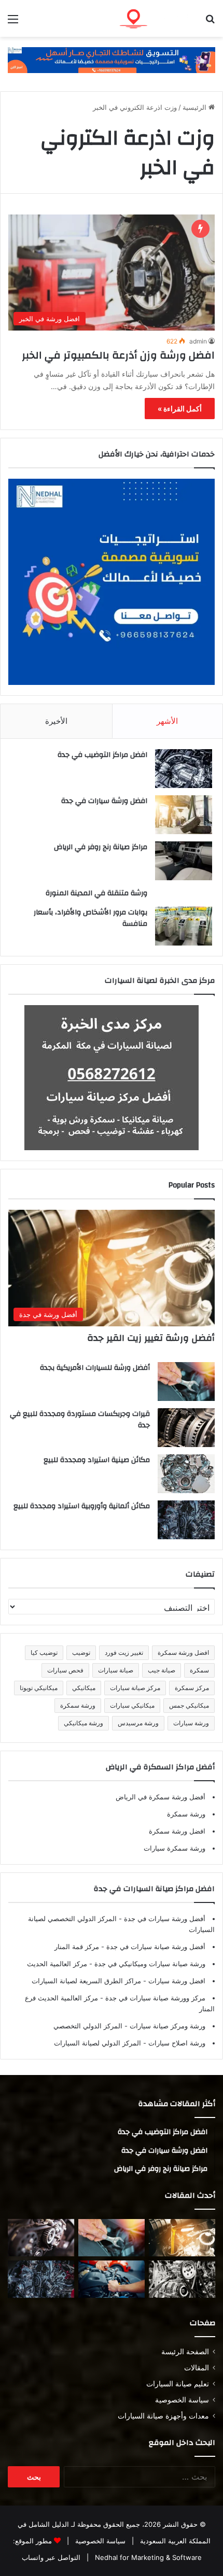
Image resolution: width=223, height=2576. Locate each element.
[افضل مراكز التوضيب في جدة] (184, 769)
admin (198, 341)
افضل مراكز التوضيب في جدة (102, 755)
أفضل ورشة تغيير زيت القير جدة (151, 1338)
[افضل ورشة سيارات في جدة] (184, 815)
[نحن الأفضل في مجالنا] (112, 60)
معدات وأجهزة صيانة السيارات (163, 2416)
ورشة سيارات (191, 1723)
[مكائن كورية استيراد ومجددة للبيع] (112, 2279)
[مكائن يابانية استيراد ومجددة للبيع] (182, 2279)
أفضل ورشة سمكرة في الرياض (161, 1797)
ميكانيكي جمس (189, 1705)
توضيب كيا (44, 1652)
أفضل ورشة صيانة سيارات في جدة (155, 1947)
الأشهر (167, 721)
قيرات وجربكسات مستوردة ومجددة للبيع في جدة (80, 1420)
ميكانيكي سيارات (132, 1705)
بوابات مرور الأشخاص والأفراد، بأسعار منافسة (90, 918)
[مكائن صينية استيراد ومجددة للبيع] (186, 1474)
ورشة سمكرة (78, 1705)
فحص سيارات (65, 1670)
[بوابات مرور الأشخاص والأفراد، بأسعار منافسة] (184, 926)
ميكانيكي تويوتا (39, 1688)
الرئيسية (196, 107)
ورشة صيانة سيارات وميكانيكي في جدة (149, 1964)
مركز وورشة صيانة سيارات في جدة (154, 1998)
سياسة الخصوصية (182, 2400)
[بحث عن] (210, 23)
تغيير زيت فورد (124, 1652)
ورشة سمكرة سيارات (175, 1848)
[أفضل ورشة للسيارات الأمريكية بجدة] (186, 1382)
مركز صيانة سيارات (135, 1688)
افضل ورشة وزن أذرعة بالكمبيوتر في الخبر (118, 355)
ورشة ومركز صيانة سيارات (166, 2026)
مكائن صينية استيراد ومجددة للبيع (97, 1460)
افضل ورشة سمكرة (183, 1652)
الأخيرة (56, 721)
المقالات (197, 2368)
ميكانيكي (84, 1688)
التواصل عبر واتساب (51, 2557)
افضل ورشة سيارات (176, 1981)
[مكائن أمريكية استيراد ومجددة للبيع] (41, 2238)
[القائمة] (13, 23)
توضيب (81, 1652)
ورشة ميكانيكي (83, 1723)
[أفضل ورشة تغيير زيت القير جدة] (182, 2238)
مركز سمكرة (192, 1688)
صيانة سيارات (116, 1670)
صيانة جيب (162, 1670)
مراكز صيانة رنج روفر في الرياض (101, 847)
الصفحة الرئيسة (185, 2352)
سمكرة (199, 1670)
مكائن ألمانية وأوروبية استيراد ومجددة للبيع (82, 1506)
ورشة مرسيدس (138, 1723)
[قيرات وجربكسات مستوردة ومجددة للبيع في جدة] (186, 1428)
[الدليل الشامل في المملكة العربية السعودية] (156, 18)
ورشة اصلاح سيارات (176, 2043)
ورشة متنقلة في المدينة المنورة (96, 893)
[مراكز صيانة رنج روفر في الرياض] (184, 861)
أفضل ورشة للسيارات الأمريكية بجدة (95, 1368)
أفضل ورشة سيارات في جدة (164, 1919)
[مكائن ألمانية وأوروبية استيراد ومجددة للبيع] (186, 1520)
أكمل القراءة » (180, 409)
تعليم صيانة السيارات (178, 2384)
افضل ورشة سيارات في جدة (104, 801)
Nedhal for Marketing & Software (147, 2557)
